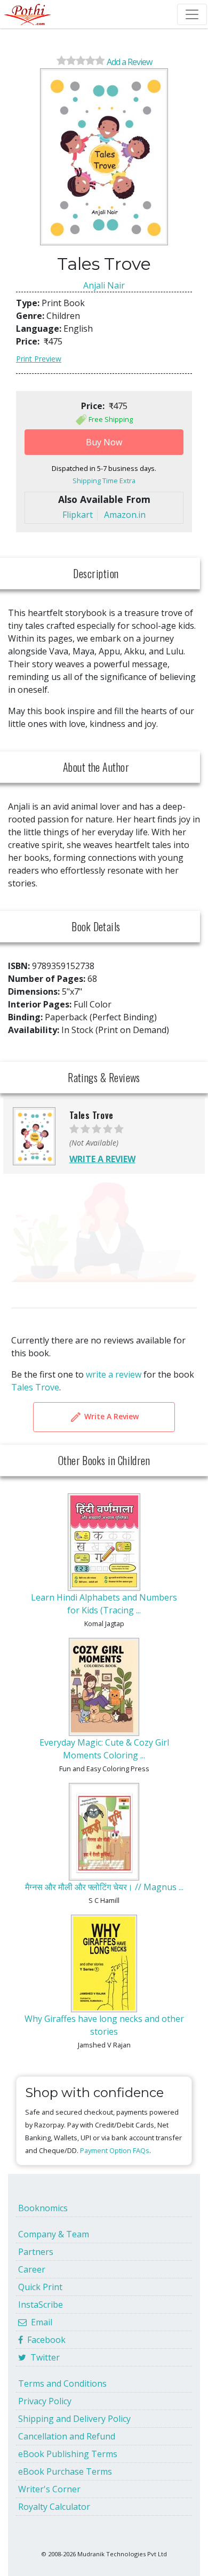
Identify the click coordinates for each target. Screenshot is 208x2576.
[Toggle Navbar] (192, 14)
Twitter (43, 2357)
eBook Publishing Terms (68, 2454)
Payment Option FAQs (115, 2150)
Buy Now (104, 442)
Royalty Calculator (54, 2507)
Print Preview (39, 359)
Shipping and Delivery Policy (74, 2419)
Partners (36, 2252)
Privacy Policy (45, 2401)
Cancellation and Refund (67, 2436)
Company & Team (54, 2234)
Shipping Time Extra (104, 481)
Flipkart (78, 515)
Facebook (44, 2340)
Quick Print (40, 2287)
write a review (114, 1374)
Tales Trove (35, 1387)
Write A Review (110, 1416)
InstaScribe (41, 2305)
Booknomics (43, 2208)
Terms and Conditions (62, 2383)
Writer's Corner (49, 2489)
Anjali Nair (104, 285)
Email (39, 2322)
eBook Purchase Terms (65, 2471)
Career (32, 2269)
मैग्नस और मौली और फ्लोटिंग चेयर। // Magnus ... (104, 1887)
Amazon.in (125, 515)
